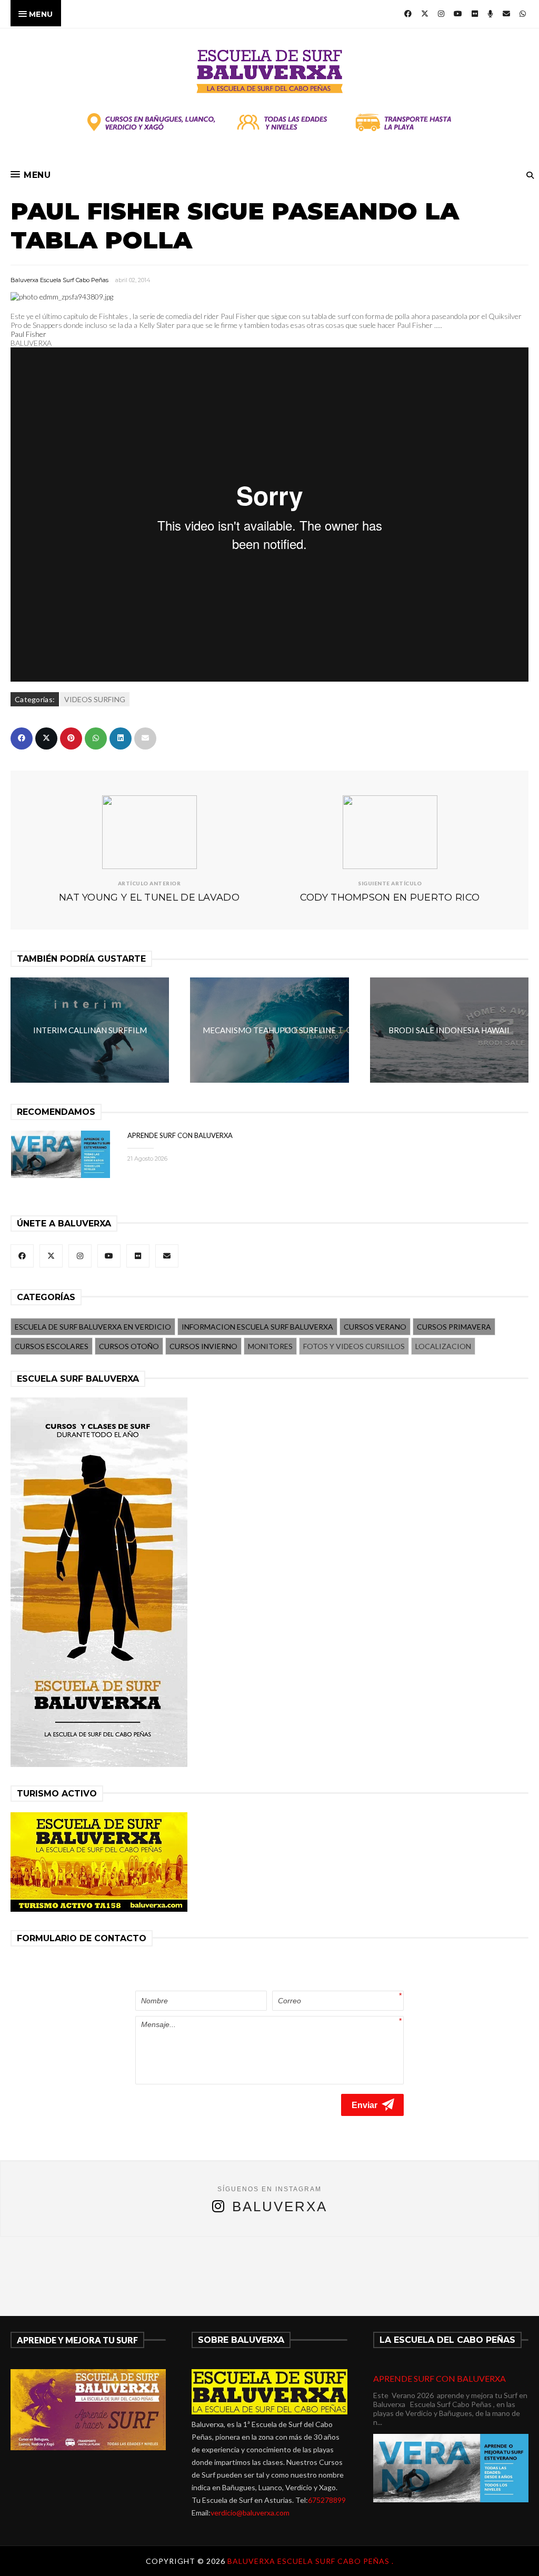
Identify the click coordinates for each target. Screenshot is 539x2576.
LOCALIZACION (443, 1346)
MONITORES (270, 1346)
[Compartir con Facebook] (22, 738)
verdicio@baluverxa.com (250, 2513)
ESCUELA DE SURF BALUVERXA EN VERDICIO (93, 1327)
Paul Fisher (28, 334)
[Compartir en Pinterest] (71, 738)
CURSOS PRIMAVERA (454, 1327)
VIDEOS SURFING (95, 699)
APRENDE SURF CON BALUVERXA (180, 1135)
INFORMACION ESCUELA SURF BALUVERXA (257, 1327)
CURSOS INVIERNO (203, 1346)
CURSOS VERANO (375, 1327)
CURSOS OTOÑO (129, 1346)
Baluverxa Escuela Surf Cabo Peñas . (311, 2561)
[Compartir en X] (46, 738)
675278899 (327, 2500)
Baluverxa (280, 2206)
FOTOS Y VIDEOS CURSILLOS (354, 1346)
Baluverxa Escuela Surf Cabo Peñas (59, 280)
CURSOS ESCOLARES (52, 1346)
